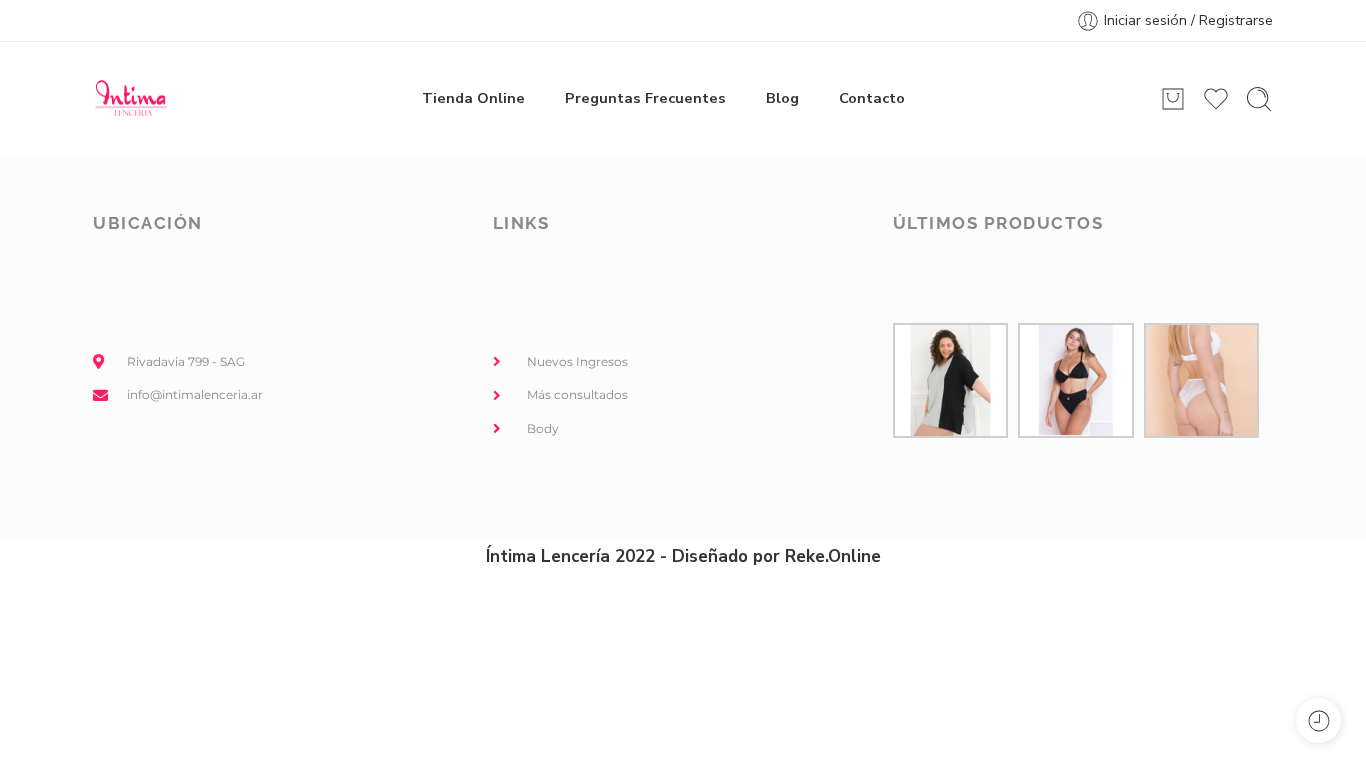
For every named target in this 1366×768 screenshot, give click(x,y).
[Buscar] (1259, 99)
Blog (782, 98)
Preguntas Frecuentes (645, 98)
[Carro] (1173, 99)
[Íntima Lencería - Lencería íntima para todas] (130, 99)
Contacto (872, 98)
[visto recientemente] (1318, 720)
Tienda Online (473, 98)
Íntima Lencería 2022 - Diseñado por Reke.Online (683, 556)
